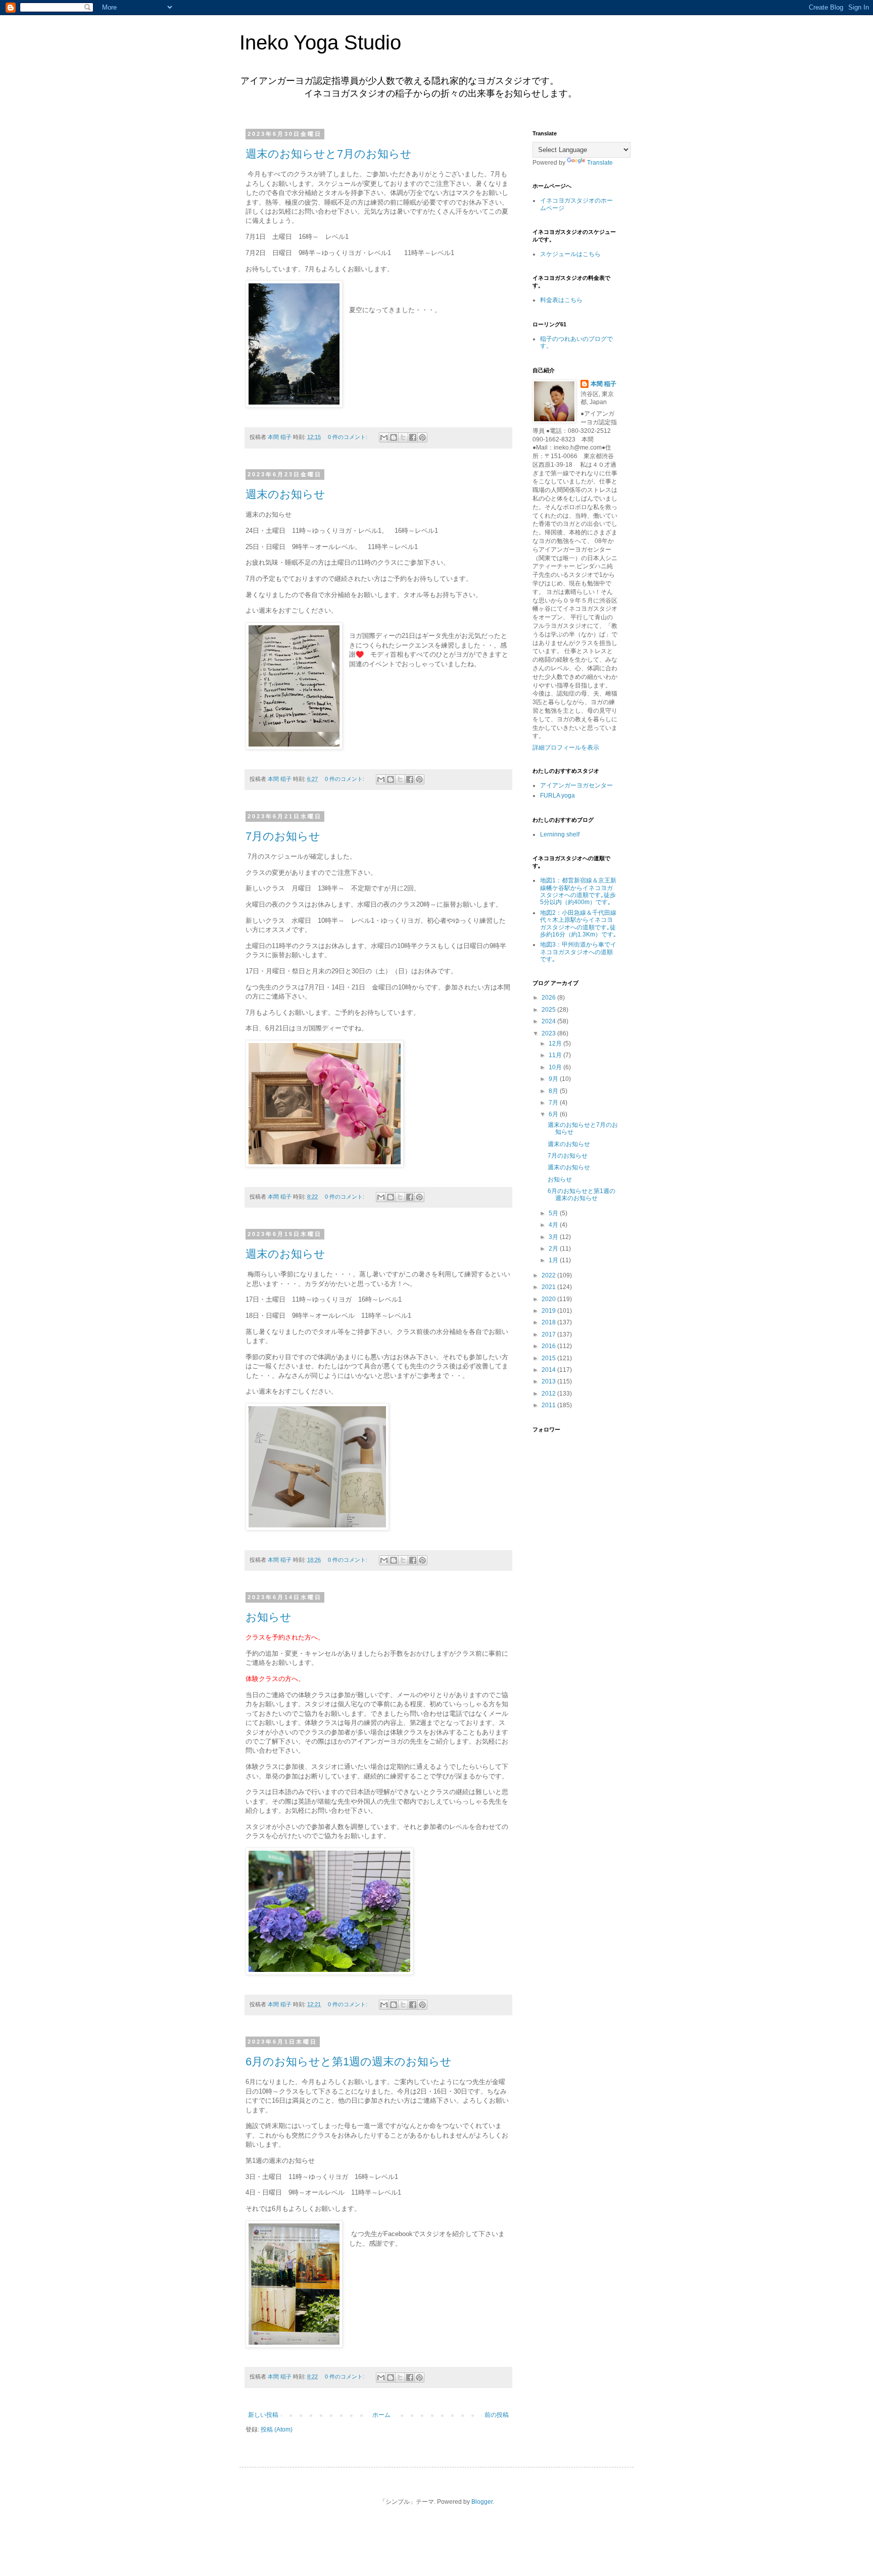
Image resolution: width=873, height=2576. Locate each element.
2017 (549, 1334)
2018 (549, 1322)
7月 (554, 1103)
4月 (554, 1225)
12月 (556, 1044)
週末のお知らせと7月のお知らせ (329, 154)
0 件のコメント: (348, 437)
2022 (549, 1275)
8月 (554, 1091)
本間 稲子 (603, 384)
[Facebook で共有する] (413, 437)
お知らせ (269, 1617)
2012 (549, 1394)
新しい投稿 (263, 2415)
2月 (554, 1249)
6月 (554, 1114)
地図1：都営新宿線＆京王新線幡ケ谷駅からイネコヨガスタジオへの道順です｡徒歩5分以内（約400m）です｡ (578, 891)
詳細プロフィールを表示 (566, 748)
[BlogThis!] (394, 437)
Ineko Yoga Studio (320, 42)
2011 (549, 1405)
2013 (549, 1381)
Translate (600, 163)
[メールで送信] (384, 437)
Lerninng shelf (560, 834)
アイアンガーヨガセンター (576, 785)
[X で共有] (403, 437)
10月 (556, 1067)
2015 (549, 1358)
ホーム (381, 2415)
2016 (549, 1346)
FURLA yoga (557, 796)
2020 (549, 1299)
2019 (549, 1311)
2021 (549, 1287)
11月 (556, 1055)
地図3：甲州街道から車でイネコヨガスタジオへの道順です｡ (578, 952)
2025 (549, 1010)
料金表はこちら (561, 300)
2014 (549, 1370)
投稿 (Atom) (277, 2430)
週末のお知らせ (285, 494)
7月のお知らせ (283, 836)
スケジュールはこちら (570, 254)
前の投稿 (497, 2415)
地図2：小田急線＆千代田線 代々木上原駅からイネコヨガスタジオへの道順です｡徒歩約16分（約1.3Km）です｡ (578, 924)
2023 (549, 1033)
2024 (549, 1021)
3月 (554, 1237)
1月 (554, 1260)
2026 (549, 998)
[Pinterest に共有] (422, 437)
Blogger (482, 2502)
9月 (554, 1079)
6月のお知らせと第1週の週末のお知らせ (349, 2062)
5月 (554, 1213)
